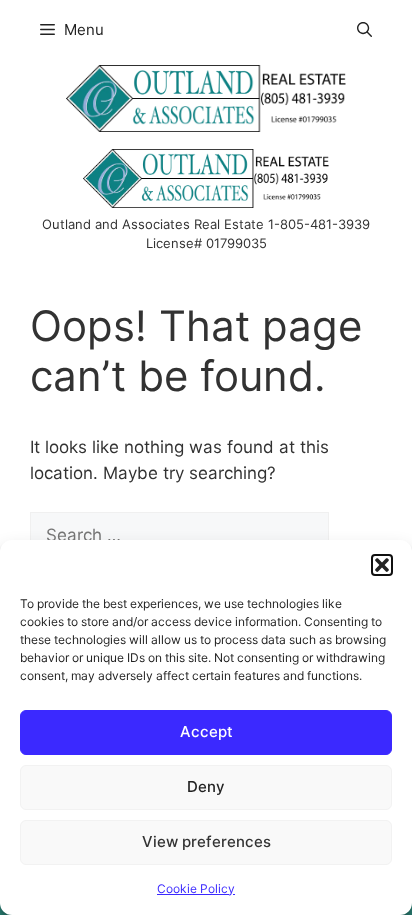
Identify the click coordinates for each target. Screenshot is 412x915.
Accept (206, 731)
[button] (382, 565)
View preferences (206, 841)
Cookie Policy (196, 888)
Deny (206, 786)
